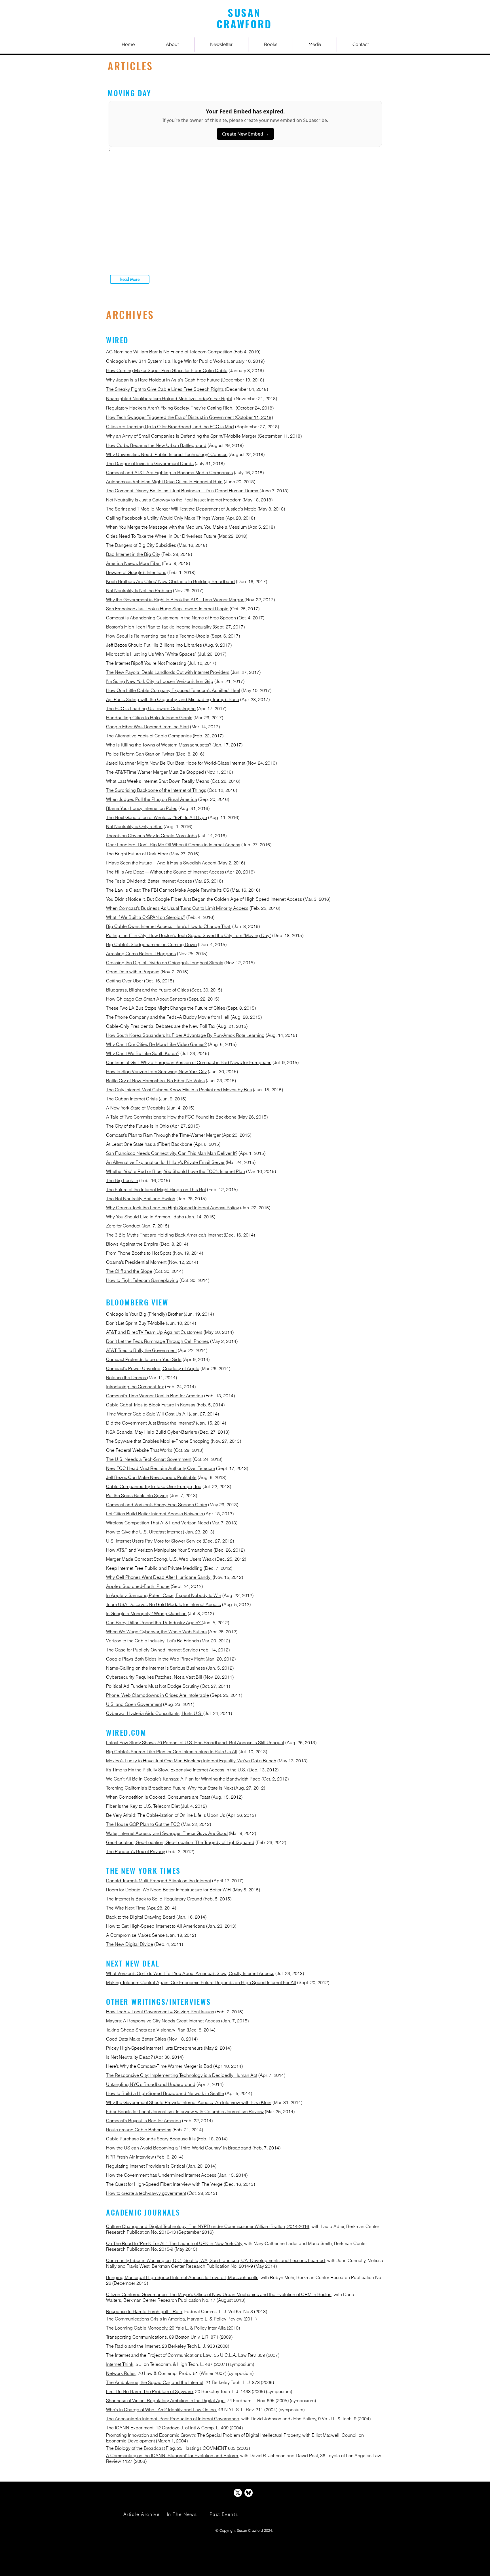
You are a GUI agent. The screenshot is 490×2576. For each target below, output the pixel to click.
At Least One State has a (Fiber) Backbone (149, 1144)
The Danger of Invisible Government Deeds (150, 463)
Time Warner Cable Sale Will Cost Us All (147, 1414)
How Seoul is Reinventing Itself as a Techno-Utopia (158, 636)
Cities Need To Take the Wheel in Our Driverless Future (161, 536)
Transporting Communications (136, 2337)
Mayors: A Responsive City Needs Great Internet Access (163, 2021)
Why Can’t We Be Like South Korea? (143, 1053)
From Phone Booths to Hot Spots (139, 1253)
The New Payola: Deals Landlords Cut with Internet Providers (168, 672)
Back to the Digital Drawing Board (141, 1917)
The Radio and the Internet (133, 2346)
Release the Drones (127, 1377)
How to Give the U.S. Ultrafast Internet (144, 1532)
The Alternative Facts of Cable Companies (149, 736)
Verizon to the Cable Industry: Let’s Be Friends (153, 1641)
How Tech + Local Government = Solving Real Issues (160, 2012)
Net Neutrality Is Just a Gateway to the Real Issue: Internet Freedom (174, 500)
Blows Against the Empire (132, 1244)
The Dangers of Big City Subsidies (141, 545)
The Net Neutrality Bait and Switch (141, 1199)
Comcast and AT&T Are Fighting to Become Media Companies (169, 472)
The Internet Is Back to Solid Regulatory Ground (154, 1899)
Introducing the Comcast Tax (135, 1387)
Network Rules (121, 2373)
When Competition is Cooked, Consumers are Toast (158, 1797)
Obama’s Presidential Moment (136, 1262)
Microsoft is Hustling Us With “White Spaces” (151, 654)
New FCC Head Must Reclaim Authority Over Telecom (160, 1468)
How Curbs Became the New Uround (156, 445)
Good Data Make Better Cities (136, 2039)
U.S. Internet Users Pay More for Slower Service (154, 1541)
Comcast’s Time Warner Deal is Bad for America (155, 1396)
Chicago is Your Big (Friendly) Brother (144, 1314)
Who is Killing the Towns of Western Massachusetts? (159, 745)
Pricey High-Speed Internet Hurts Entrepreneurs (154, 2048)
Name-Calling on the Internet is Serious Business (156, 1668)
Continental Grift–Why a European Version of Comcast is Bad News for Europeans (189, 1062)
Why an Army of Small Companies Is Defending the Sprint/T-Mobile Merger (181, 436)
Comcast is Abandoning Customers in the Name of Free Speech (171, 618)
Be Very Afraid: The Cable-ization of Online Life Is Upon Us (166, 1815)
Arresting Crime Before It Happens (141, 953)
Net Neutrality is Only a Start (134, 826)
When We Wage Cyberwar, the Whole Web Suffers (156, 1632)
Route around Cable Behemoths (139, 2130)
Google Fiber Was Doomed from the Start (147, 727)
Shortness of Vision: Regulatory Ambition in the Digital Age (165, 2400)
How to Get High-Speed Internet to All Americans (156, 1926)
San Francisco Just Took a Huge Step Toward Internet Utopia (167, 609)
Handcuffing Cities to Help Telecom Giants (149, 718)
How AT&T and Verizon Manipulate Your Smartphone (159, 1550)
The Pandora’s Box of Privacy (136, 1851)
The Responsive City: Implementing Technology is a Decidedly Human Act (182, 2075)
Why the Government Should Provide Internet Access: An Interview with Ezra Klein (189, 2102)
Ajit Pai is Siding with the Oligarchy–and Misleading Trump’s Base (173, 699)
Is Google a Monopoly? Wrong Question (146, 1613)
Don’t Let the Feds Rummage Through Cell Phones (158, 1341)
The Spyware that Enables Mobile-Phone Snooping (158, 1441)
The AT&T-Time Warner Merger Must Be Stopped (155, 772)
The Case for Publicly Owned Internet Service (152, 1650)
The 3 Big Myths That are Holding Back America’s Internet (164, 1235)
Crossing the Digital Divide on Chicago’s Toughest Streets (165, 963)
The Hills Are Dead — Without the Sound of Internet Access (165, 872)
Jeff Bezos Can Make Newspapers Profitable (151, 1477)
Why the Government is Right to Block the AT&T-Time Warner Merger (175, 600)
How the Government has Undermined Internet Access (161, 2175)
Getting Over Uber (125, 981)
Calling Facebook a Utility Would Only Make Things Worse (165, 518)
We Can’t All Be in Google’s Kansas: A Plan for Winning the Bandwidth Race (184, 1779)
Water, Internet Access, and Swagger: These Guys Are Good (167, 1833)
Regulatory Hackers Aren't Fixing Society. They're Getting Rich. (170, 408)
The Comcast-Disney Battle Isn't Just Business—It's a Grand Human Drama (183, 491)
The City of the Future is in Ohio (138, 1126)
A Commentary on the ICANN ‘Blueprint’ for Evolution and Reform (172, 2455)
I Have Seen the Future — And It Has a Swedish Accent (161, 863)
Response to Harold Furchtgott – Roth (144, 2311)
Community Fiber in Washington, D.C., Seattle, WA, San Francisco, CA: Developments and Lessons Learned (216, 2260)
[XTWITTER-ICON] (238, 2493)
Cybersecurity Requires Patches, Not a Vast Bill (154, 1677)
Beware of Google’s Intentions (136, 572)
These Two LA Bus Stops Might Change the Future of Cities (166, 1008)
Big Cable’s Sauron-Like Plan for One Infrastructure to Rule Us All (172, 1752)
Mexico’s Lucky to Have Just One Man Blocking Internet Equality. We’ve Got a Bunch (191, 1761)
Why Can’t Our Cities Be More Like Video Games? (156, 1044)
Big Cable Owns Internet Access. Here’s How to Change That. (169, 926)
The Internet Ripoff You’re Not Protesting (146, 663)
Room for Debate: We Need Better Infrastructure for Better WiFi (169, 1890)
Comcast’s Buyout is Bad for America (143, 2121)
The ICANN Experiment (130, 2428)
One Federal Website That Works (139, 1450)
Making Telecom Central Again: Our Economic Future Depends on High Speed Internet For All (201, 1982)
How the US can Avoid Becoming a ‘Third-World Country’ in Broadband (179, 2148)
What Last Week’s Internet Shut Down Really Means (158, 781)
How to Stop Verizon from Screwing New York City (156, 1071)
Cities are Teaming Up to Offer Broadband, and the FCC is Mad (170, 427)
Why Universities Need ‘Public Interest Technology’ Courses (167, 454)
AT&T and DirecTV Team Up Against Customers (154, 1332)
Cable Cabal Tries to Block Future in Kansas (151, 1405)
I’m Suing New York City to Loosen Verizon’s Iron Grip (160, 681)
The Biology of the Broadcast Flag (141, 2448)
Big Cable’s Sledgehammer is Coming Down (151, 944)
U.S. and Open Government (134, 1704)
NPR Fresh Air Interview (130, 2157)
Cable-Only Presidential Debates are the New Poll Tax (161, 1026)
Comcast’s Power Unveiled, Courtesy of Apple (153, 1368)
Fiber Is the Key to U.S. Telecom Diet (143, 1806)
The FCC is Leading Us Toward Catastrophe (151, 708)
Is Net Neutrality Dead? (129, 2057)
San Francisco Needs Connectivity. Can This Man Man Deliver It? (172, 1153)
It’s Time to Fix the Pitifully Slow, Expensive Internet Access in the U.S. (176, 1770)
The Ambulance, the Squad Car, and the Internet (155, 2382)
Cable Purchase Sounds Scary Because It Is (151, 2139)
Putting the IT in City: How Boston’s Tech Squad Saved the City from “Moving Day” (189, 935)
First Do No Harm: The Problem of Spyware (149, 2391)
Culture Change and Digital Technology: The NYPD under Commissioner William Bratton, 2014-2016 (208, 2226)
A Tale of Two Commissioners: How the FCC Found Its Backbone (171, 1117)
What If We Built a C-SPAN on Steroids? (146, 917)
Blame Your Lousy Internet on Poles (142, 808)
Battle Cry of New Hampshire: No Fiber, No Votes (155, 1081)
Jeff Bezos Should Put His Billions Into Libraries (154, 645)
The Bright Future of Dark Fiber (137, 854)
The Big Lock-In (122, 1180)
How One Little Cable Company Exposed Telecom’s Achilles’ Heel (173, 690)
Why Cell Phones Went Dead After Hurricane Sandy (159, 1577)
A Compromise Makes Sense (135, 1935)
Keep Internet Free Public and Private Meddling (154, 1568)
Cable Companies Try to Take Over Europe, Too (154, 1486)
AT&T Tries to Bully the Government (141, 1350)
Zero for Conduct (123, 1226)
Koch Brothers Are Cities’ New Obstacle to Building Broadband (170, 581)
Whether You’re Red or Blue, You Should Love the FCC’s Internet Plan (176, 1171)
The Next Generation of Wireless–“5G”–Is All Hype (157, 817)
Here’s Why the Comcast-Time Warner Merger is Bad (159, 2066)
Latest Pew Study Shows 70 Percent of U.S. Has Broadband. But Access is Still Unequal (195, 1742)
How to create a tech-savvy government (146, 2193)
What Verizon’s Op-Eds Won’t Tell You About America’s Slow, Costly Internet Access (190, 1973)
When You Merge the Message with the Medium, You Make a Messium (177, 527)
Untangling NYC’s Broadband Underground (151, 2084)
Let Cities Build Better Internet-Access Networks (155, 1514)
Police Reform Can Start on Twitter (140, 754)
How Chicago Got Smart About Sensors (146, 999)
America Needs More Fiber (133, 563)
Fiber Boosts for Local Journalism (140, 2111)
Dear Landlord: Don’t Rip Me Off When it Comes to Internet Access (173, 845)
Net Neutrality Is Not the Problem (139, 590)
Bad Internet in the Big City (133, 554)
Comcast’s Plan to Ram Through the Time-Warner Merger (163, 1135)
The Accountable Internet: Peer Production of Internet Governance (173, 2419)
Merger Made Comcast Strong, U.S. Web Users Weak (160, 1559)
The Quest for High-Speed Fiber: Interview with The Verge (164, 2184)
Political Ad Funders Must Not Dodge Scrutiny (153, 1686)
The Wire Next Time (126, 1908)
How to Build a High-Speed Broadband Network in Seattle (165, 2093)
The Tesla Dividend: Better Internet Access (149, 881)
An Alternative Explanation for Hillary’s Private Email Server (165, 1162)
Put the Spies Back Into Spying (137, 1495)
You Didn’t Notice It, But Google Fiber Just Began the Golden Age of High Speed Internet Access (204, 899)
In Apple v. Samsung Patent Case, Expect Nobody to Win (164, 1595)
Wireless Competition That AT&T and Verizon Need (158, 1523)
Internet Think (120, 2364)
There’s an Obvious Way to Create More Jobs (151, 836)
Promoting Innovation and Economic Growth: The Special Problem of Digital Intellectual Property (203, 2435)
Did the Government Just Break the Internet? (150, 1423)
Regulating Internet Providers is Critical (146, 2166)
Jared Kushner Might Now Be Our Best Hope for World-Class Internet (176, 763)
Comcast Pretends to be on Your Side (144, 1359)
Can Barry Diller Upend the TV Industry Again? (154, 1623)
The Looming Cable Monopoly (137, 2328)
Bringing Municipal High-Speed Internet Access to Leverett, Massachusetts (182, 2277)
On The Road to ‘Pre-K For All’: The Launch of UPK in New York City (174, 2243)
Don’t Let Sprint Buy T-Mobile (135, 1323)
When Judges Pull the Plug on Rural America (152, 799)
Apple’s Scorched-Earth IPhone (138, 1586)
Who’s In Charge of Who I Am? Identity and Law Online (161, 2410)
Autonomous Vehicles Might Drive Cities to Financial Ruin (164, 482)
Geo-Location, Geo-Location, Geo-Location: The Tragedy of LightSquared (180, 1842)
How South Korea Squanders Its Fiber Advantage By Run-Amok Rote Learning (185, 1035)
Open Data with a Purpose (133, 972)
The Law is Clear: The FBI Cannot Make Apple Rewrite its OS (168, 890)
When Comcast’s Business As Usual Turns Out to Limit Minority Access (177, 908)
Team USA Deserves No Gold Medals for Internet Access (163, 1604)
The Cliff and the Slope (129, 1271)
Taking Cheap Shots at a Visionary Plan (146, 2030)
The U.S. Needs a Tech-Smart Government (149, 1459)
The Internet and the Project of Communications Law (159, 2355)
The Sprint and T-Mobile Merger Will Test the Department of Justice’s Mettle (181, 509)
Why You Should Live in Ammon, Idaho (145, 1217)
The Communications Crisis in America (145, 2319)
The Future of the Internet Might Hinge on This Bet (156, 1189)
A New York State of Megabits (136, 1108)
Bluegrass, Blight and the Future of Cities (148, 990)
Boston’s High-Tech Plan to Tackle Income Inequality (159, 627)
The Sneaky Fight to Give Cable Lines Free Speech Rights (165, 389)
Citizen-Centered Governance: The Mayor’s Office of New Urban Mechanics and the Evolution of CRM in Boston (219, 2294)
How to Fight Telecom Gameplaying (142, 1280)
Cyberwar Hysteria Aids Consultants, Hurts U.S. (155, 1713)
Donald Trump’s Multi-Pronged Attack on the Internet (159, 1881)
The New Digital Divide (130, 1944)
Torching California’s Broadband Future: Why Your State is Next (169, 1788)
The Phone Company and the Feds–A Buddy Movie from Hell (168, 1017)
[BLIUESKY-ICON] (249, 2493)
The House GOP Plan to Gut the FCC (143, 1824)
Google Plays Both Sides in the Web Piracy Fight (155, 1659)
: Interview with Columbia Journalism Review (219, 2111)
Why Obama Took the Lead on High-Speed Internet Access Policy (173, 1208)
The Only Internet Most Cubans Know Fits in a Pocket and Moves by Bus (179, 1090)
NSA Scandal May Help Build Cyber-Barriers (152, 1432)
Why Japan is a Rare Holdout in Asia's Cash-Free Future (163, 380)
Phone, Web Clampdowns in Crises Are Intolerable (158, 1695)
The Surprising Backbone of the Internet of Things (156, 790)
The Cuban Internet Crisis (132, 1099)
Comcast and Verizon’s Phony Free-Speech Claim (157, 1505)
